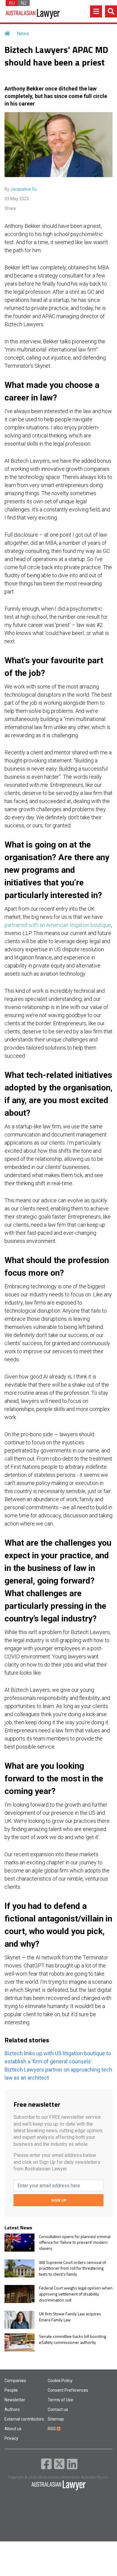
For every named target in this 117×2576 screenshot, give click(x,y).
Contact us (58, 2409)
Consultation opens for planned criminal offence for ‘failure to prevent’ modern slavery (75, 2242)
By (21, 189)
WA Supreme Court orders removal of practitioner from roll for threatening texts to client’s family (72, 2268)
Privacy (11, 2438)
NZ (24, 3)
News (23, 34)
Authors (12, 2409)
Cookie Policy (60, 2381)
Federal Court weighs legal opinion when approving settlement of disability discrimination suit (76, 2294)
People (11, 2390)
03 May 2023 (17, 199)
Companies (15, 2381)
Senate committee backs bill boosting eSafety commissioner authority (72, 2339)
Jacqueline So (24, 189)
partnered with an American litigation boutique (58, 925)
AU (12, 3)
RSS (52, 2429)
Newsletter (15, 2400)
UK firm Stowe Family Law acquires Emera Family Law (70, 2317)
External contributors (24, 2419)
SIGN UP (59, 2200)
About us (13, 2429)
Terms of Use (60, 2400)
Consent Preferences (68, 2390)
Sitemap (56, 2419)
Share (10, 208)
